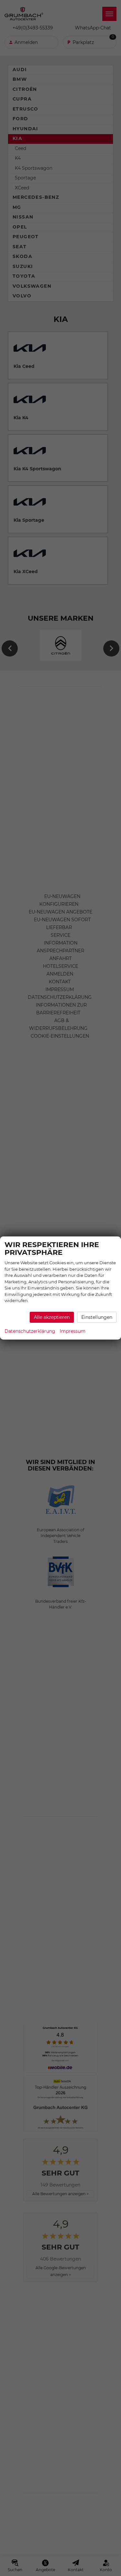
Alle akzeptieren (52, 1317)
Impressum (73, 1331)
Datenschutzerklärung (30, 1331)
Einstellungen (97, 1317)
